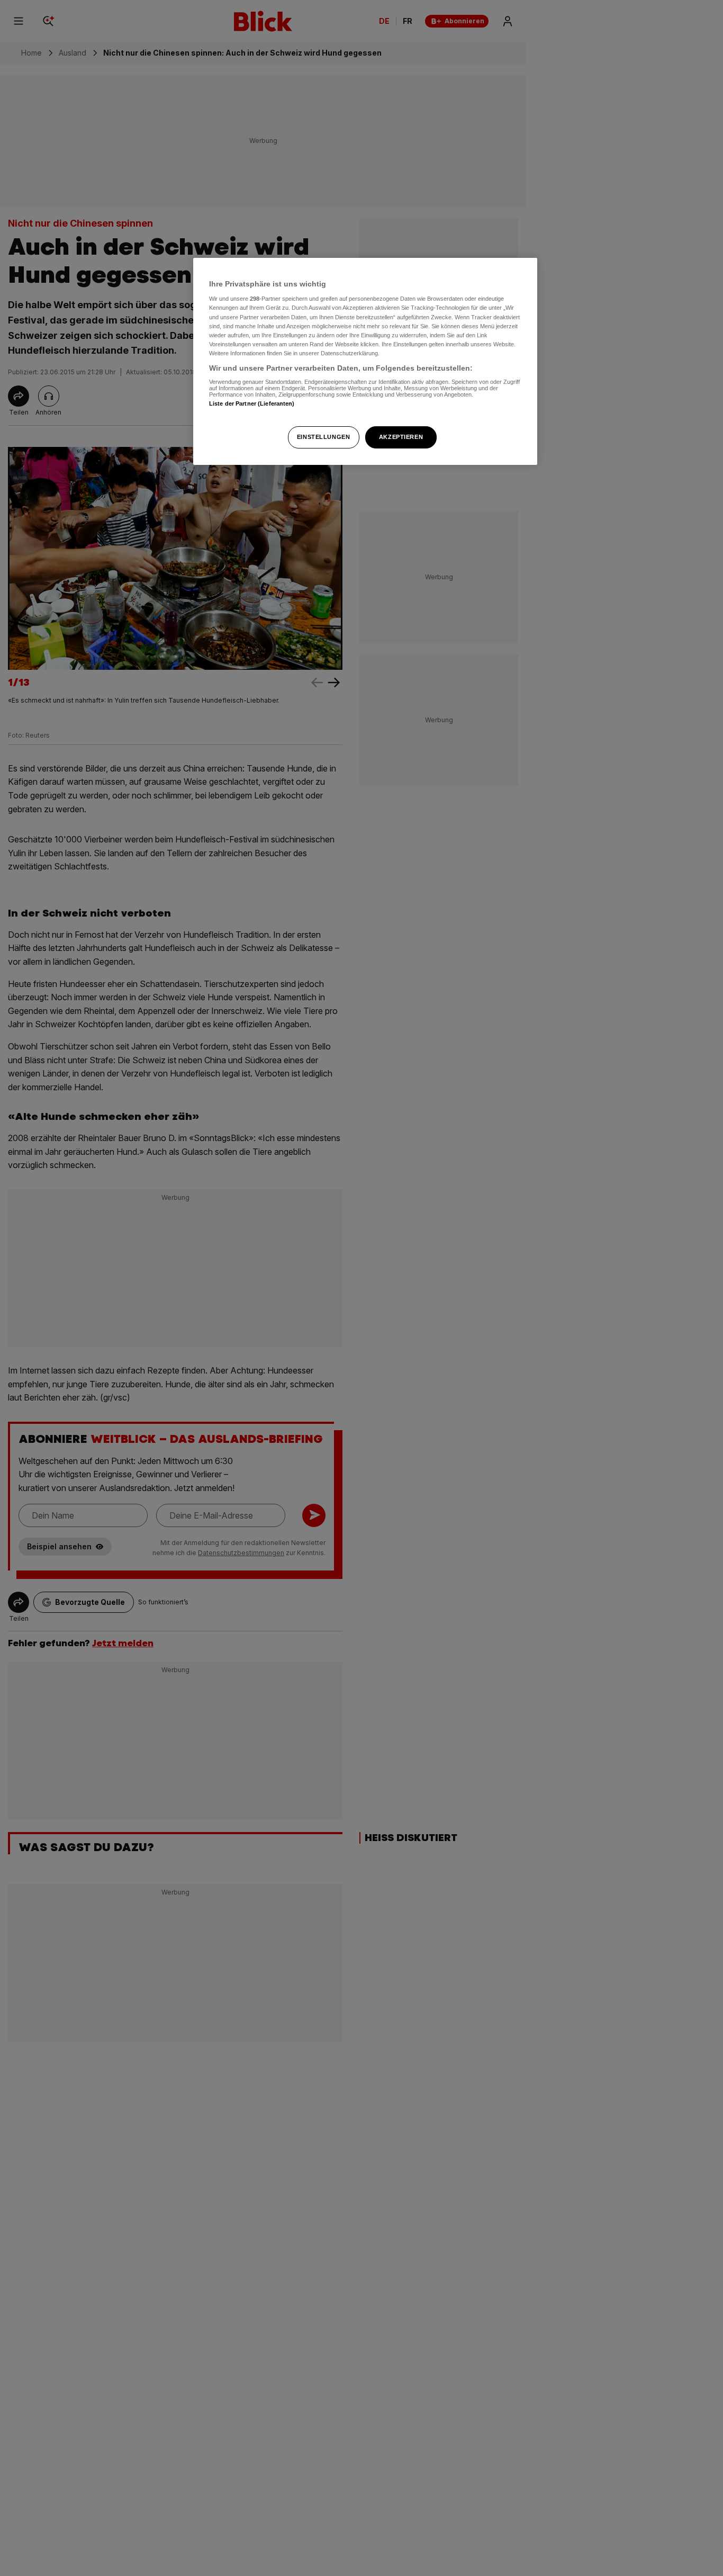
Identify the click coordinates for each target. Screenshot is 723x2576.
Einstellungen (323, 437)
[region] (365, 361)
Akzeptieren (401, 437)
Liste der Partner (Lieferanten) (252, 403)
